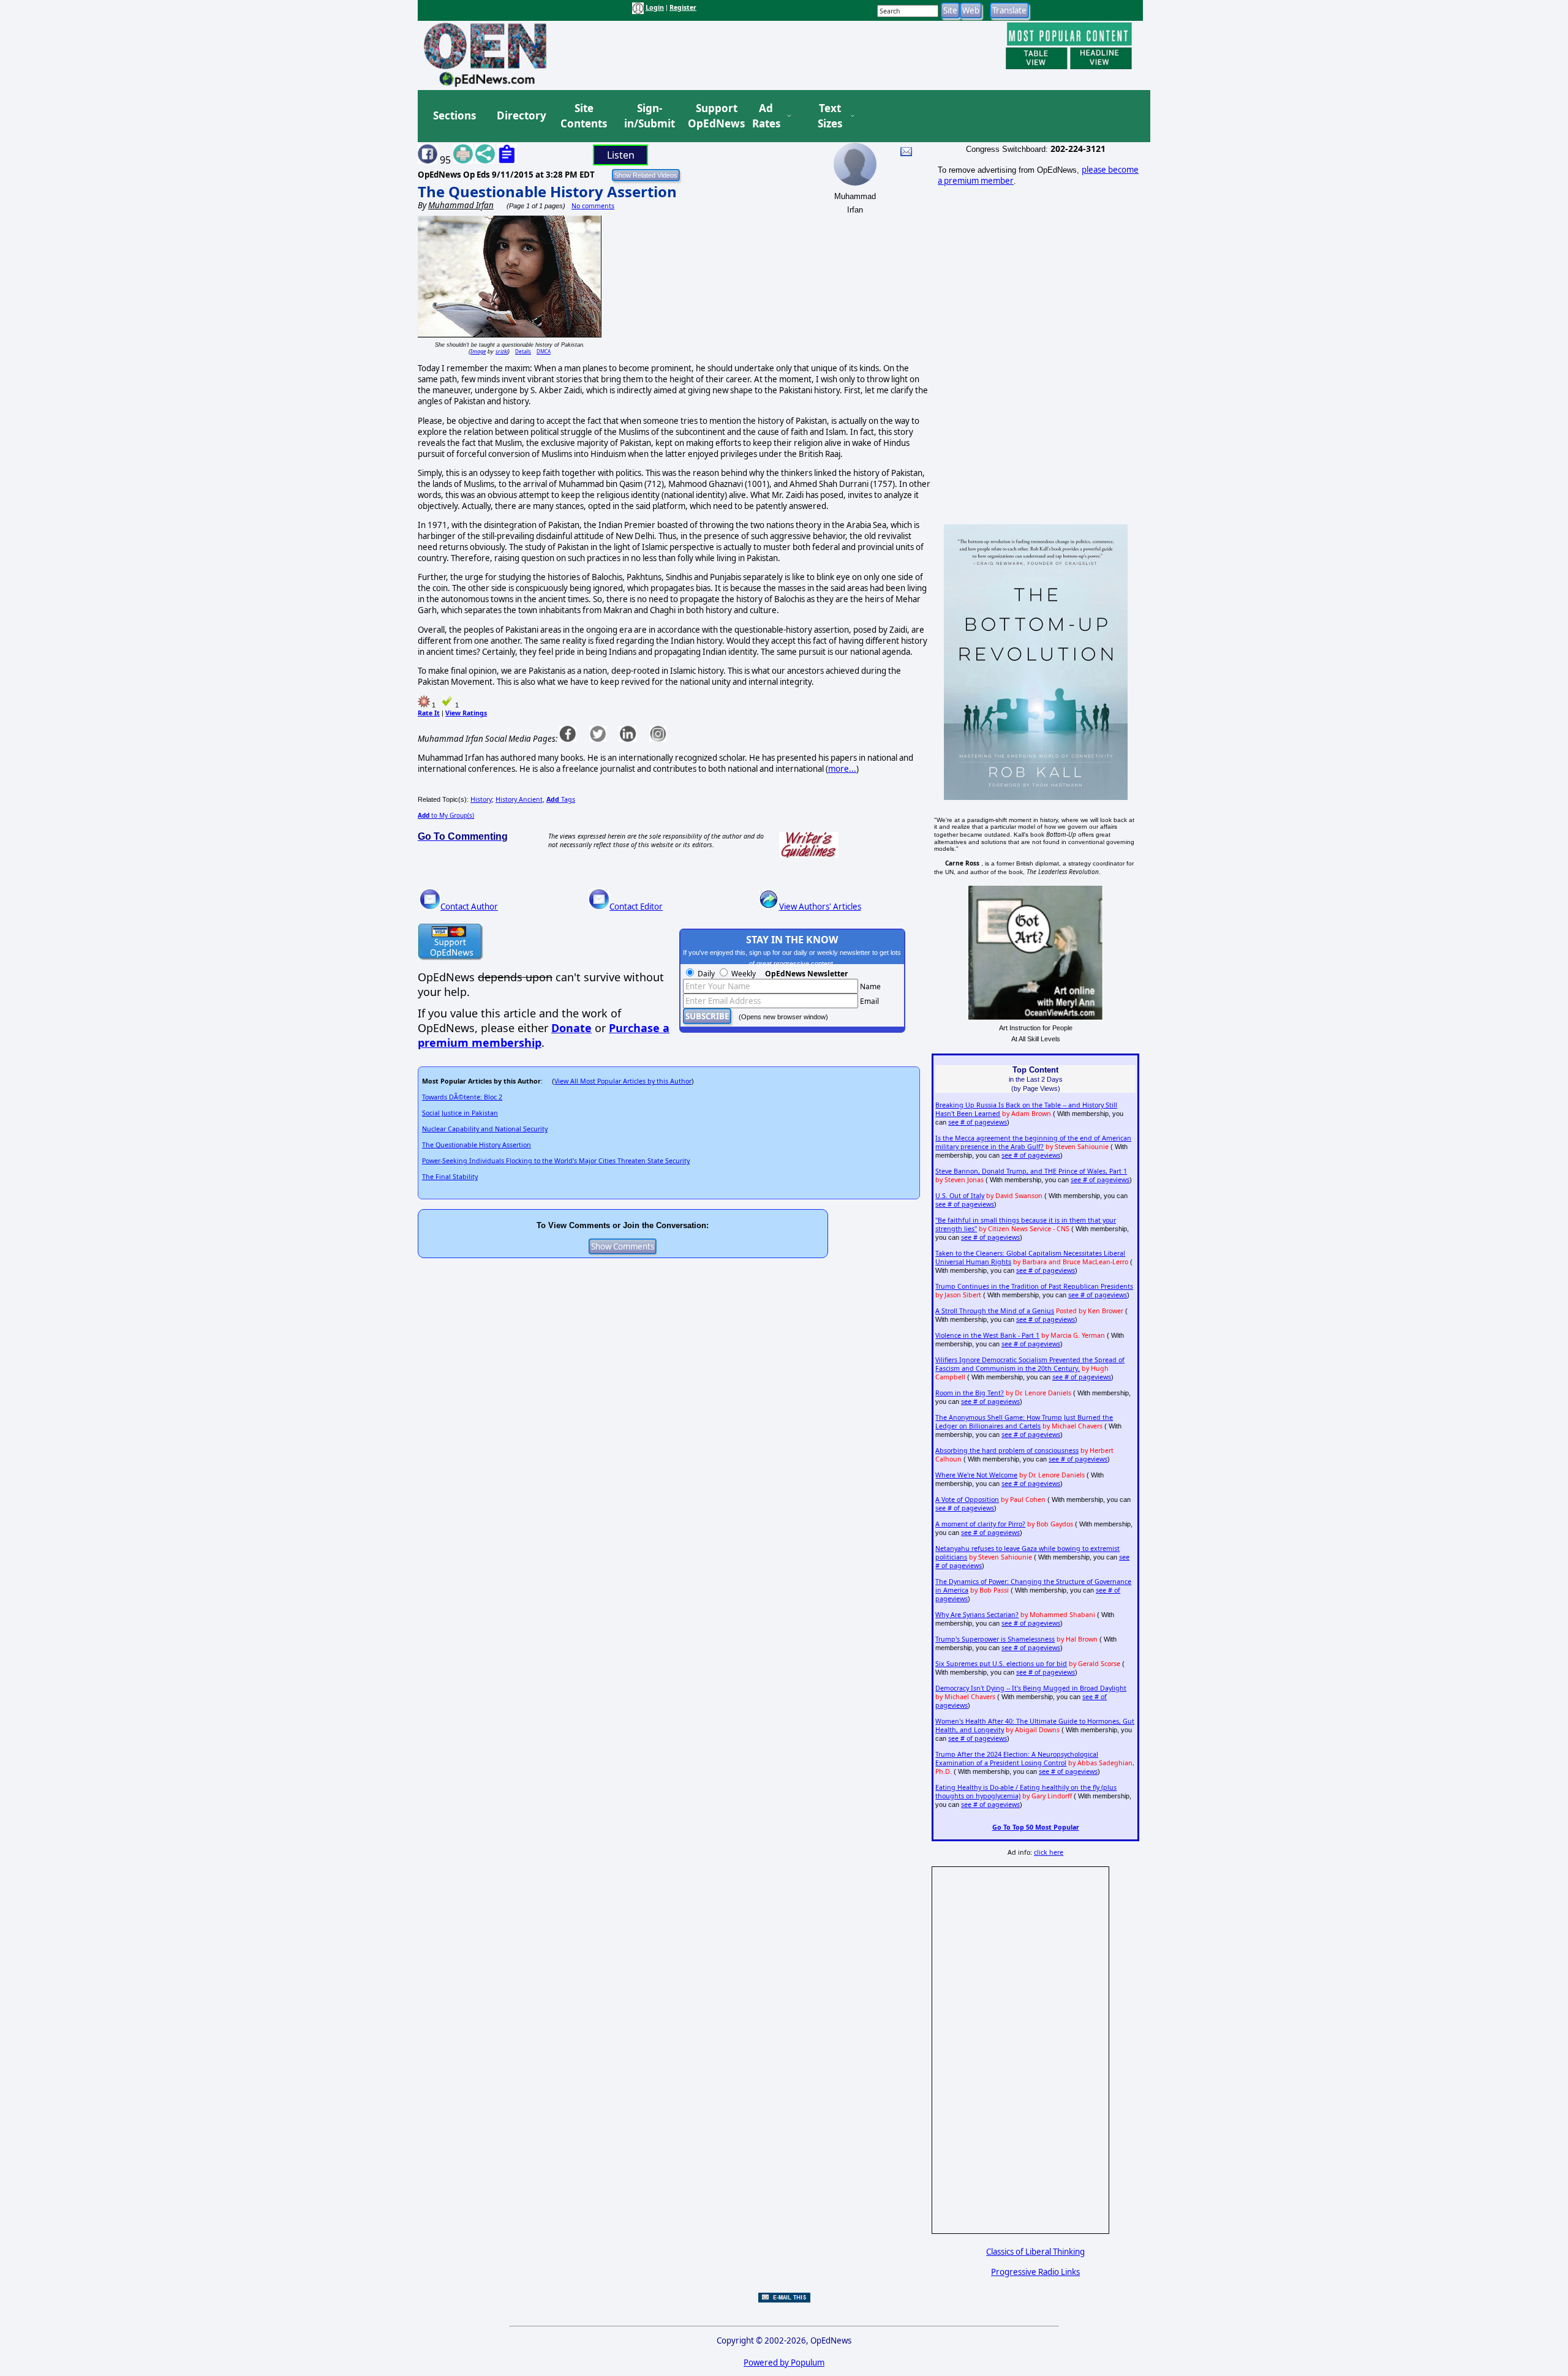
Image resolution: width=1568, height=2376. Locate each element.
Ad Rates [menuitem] (766, 116)
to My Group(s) (446, 815)
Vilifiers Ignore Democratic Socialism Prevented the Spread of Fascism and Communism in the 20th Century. (1030, 1364)
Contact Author (469, 907)
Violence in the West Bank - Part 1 (987, 1335)
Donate (571, 1028)
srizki (502, 351)
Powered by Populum (784, 2363)
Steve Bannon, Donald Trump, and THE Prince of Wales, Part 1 (1031, 1171)
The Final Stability (450, 1177)
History (481, 799)
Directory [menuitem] (521, 115)
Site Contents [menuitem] (584, 116)
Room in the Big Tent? (970, 1393)
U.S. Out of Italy (960, 1196)
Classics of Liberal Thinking (1035, 2252)
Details (523, 351)
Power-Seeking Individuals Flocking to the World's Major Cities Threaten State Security (556, 1161)
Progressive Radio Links (1035, 2272)
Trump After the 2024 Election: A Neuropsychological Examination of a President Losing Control (1017, 1759)
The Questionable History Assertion (547, 191)
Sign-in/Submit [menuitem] (648, 116)
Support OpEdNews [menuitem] (712, 116)
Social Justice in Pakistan (460, 1113)
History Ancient (519, 799)
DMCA (544, 351)
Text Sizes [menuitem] (830, 116)
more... (842, 769)
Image (478, 351)
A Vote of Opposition (967, 1499)
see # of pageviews (978, 1122)
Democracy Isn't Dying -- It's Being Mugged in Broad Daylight (1031, 1688)
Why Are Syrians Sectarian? (977, 1615)
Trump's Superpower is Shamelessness (995, 1639)
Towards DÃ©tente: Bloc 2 (462, 1097)
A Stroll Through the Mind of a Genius (995, 1311)
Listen (621, 155)
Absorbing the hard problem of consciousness (1007, 1450)
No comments (593, 206)
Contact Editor (636, 907)
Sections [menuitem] (454, 115)
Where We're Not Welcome (976, 1475)
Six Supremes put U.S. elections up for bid (1001, 1664)
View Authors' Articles (820, 907)
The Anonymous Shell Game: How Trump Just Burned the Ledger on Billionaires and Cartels (1024, 1422)
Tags (561, 799)
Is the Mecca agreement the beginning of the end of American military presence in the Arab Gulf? (1033, 1142)
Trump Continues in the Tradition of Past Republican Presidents (1034, 1286)
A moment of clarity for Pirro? (980, 1524)
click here (1049, 1852)
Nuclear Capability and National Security (485, 1129)
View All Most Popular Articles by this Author (623, 1081)
